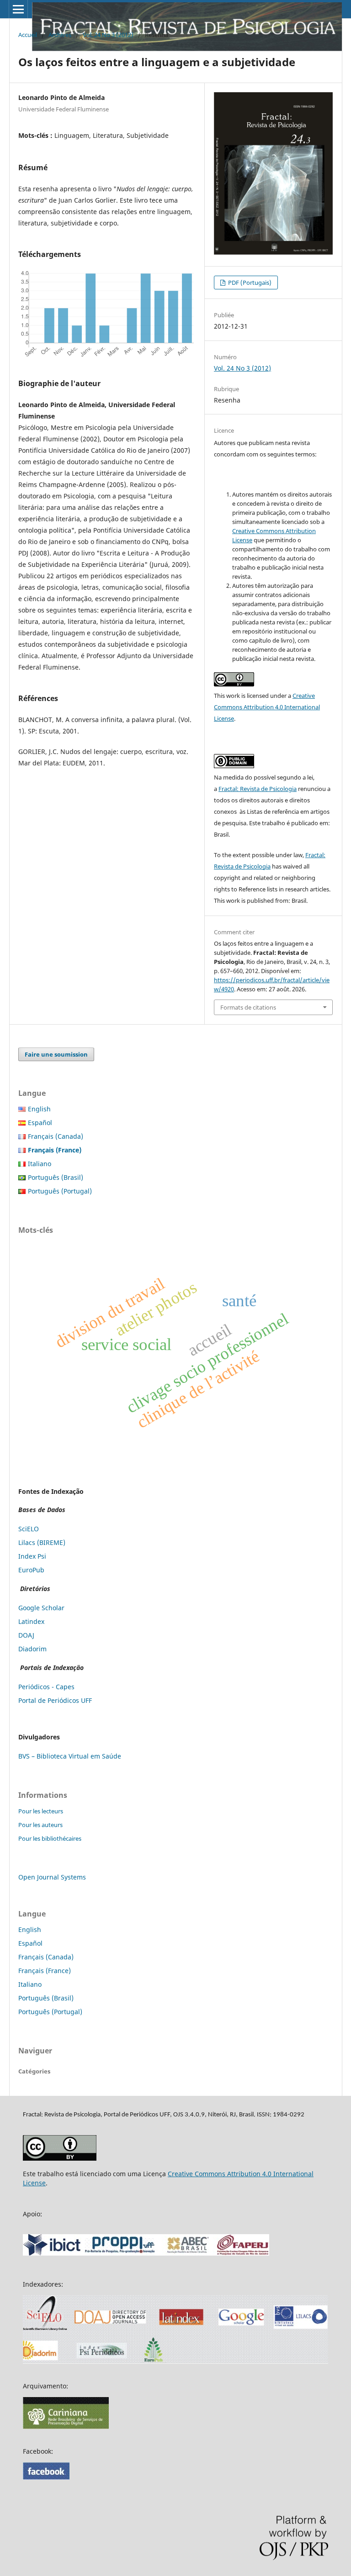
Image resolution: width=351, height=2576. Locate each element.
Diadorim (32, 1649)
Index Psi (32, 1556)
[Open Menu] (18, 9)
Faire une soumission (56, 1054)
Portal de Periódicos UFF (55, 1700)
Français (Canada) (56, 1136)
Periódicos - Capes (46, 1687)
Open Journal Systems (52, 1877)
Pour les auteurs (40, 1825)
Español (40, 1123)
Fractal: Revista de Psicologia (258, 789)
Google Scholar (41, 1608)
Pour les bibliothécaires (50, 1838)
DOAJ (26, 1635)
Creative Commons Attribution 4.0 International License (267, 707)
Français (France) (45, 1971)
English (39, 1109)
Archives (60, 35)
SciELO (29, 1529)
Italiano (40, 1164)
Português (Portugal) (60, 1191)
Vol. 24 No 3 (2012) (108, 35)
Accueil (28, 35)
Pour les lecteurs (41, 1811)
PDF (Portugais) (249, 283)
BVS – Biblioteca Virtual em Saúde (70, 1756)
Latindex (31, 1621)
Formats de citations (248, 1007)
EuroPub (31, 1570)
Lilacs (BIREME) (42, 1542)
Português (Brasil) (56, 1177)
